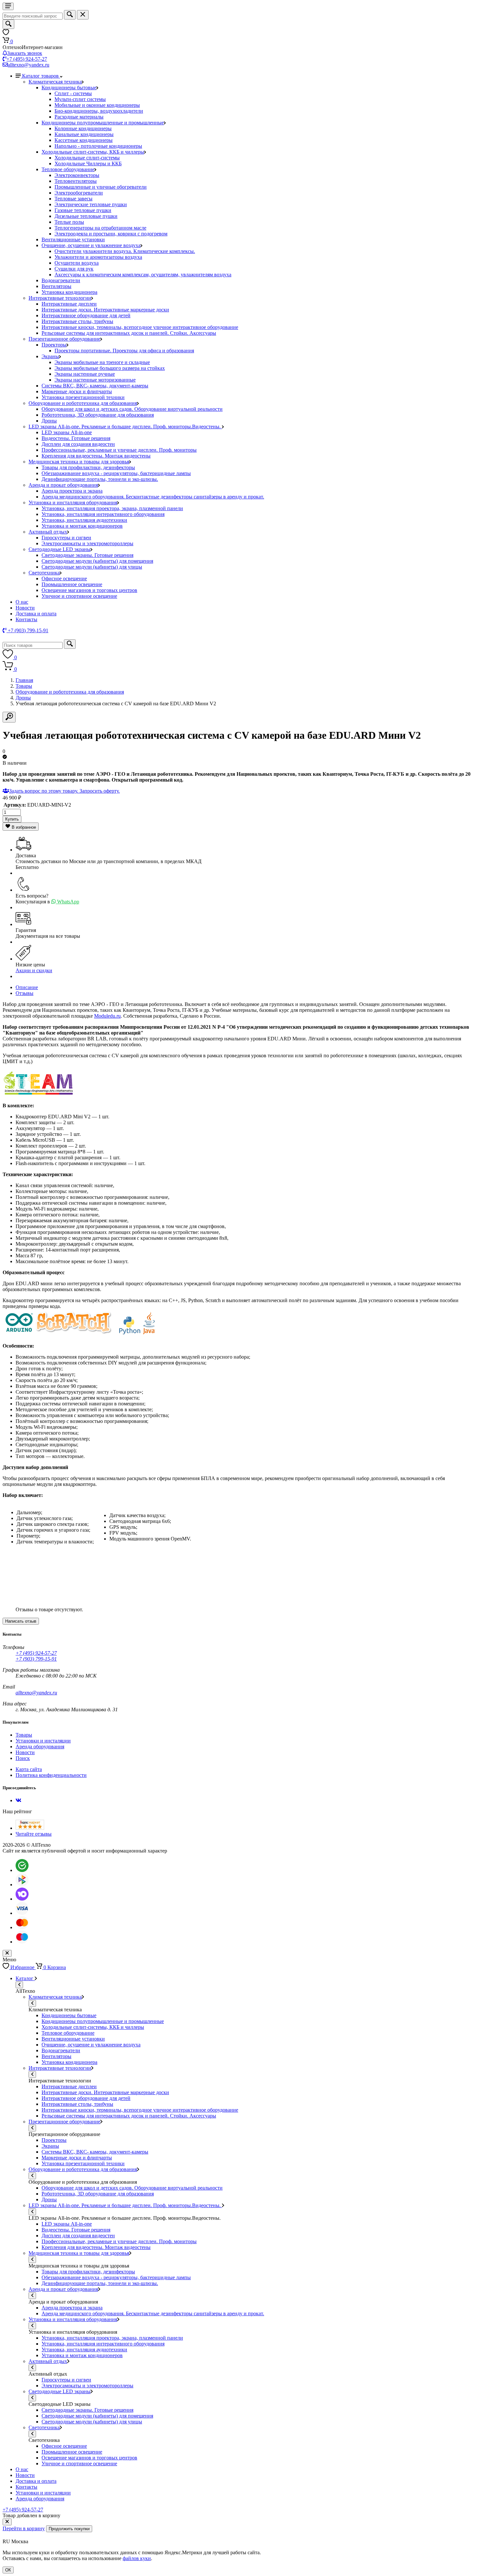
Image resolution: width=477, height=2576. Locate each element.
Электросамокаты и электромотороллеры (87, 543)
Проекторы (54, 345)
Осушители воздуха (77, 263)
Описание (27, 987)
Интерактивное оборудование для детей (86, 315)
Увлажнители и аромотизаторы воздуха (98, 257)
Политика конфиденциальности (51, 1775)
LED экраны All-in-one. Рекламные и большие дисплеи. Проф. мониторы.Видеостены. (125, 427)
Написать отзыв (21, 1621)
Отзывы (24, 993)
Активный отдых (48, 532)
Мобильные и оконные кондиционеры (97, 105)
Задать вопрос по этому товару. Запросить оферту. (64, 791)
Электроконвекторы (77, 175)
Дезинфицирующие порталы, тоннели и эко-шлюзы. (100, 479)
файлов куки (137, 2558)
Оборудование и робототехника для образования (83, 403)
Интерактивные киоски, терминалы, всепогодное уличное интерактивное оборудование (140, 327)
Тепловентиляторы (76, 181)
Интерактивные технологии (60, 298)
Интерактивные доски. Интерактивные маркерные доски (105, 310)
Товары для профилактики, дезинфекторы (88, 467)
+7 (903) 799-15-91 (36, 1659)
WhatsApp (67, 902)
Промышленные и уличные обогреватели (101, 187)
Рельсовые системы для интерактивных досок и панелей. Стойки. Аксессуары (129, 333)
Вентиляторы (56, 286)
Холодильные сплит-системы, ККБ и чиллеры (93, 152)
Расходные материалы (79, 117)
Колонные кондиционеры (83, 128)
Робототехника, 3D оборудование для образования (98, 415)
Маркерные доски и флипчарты (77, 391)
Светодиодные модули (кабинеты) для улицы (92, 567)
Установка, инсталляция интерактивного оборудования (103, 514)
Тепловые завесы (73, 199)
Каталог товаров (41, 76)
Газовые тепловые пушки (83, 210)
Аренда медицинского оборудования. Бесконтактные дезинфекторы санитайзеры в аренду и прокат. (153, 497)
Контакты (26, 619)
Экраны (50, 356)
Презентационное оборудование (64, 339)
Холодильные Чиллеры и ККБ (88, 163)
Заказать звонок (25, 53)
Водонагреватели (61, 280)
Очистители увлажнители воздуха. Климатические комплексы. (125, 251)
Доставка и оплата (36, 614)
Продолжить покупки (69, 2529)
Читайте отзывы (34, 1834)
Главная (24, 680)
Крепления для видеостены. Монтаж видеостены (96, 456)
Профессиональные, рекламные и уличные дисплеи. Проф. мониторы (119, 450)
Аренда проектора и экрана (72, 491)
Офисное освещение (64, 578)
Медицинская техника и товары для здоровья (79, 462)
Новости (25, 608)
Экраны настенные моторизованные (95, 380)
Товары (24, 686)
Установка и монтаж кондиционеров (82, 526)
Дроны (49, 421)
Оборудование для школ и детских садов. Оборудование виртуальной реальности (132, 409)
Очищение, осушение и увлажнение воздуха (91, 245)
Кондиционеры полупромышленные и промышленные (103, 123)
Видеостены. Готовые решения (76, 438)
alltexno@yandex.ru (29, 65)
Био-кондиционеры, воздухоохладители (99, 111)
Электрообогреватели (79, 193)
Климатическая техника (55, 82)
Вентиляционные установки (73, 239)
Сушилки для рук (74, 269)
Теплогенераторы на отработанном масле (100, 228)
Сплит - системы (73, 93)
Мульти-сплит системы (80, 99)
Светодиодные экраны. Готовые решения (87, 555)
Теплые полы (69, 222)
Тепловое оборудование (68, 169)
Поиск (23, 1758)
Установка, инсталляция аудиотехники (84, 520)
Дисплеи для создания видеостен (78, 444)
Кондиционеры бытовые (69, 88)
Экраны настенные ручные (85, 374)
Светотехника (44, 573)
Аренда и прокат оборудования (63, 485)
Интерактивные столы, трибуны (77, 321)
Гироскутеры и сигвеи (66, 538)
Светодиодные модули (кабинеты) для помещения (97, 561)
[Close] (7, 2522)
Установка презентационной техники (83, 397)
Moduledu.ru (107, 1016)
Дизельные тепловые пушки (86, 216)
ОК (8, 2570)
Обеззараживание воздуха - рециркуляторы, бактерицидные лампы (116, 473)
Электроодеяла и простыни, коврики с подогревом (111, 234)
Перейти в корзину (24, 2528)
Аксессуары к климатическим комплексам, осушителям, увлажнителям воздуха (143, 275)
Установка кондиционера (69, 292)
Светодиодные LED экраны (60, 549)
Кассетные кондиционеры (84, 140)
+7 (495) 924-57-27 (27, 59)
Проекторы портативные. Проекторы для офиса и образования (124, 351)
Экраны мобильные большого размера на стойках (110, 368)
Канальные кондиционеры (84, 134)
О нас (22, 602)
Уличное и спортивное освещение (79, 596)
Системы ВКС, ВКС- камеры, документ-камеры (95, 386)
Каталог (25, 1978)
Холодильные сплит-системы (87, 158)
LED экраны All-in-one (67, 432)
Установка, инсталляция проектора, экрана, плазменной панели (112, 508)
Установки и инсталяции (43, 1741)
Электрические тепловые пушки (91, 204)
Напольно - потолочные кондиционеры (98, 146)
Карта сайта (29, 1769)
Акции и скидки (34, 970)
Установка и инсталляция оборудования (73, 503)
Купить (12, 819)
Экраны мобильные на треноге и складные (102, 362)
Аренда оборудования (40, 1747)
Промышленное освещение (72, 584)
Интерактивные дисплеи (69, 304)
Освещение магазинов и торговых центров (89, 590)
